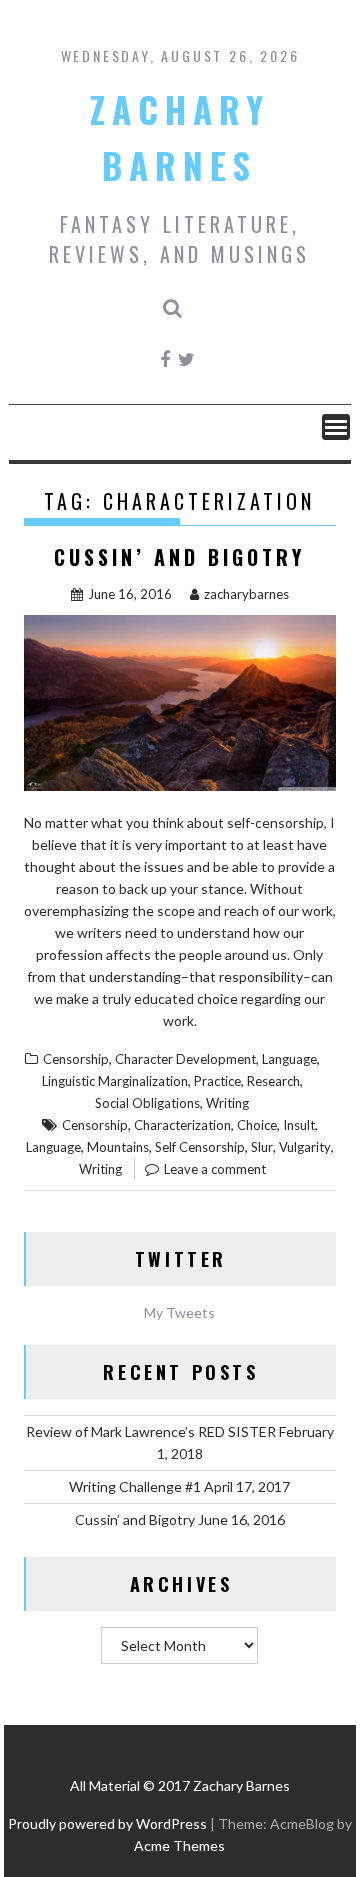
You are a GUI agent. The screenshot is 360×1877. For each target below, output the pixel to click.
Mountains (118, 1147)
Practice (217, 1081)
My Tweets (179, 1312)
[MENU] (336, 427)
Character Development (185, 1059)
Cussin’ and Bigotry (179, 557)
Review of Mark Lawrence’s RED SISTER (151, 1431)
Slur (262, 1147)
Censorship (76, 1059)
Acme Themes (179, 1845)
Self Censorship (200, 1147)
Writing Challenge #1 (135, 1486)
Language (289, 1059)
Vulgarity (305, 1147)
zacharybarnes (246, 594)
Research (273, 1081)
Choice (257, 1125)
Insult (299, 1125)
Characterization (182, 1125)
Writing (227, 1103)
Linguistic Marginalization (115, 1081)
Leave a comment (215, 1169)
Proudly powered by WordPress (107, 1823)
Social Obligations (147, 1103)
